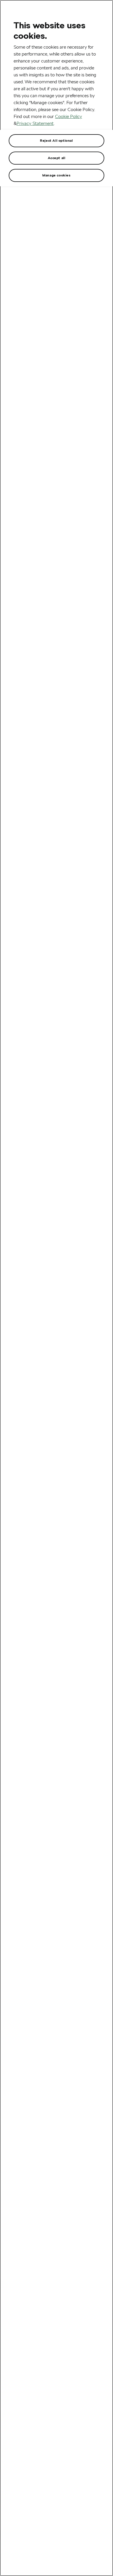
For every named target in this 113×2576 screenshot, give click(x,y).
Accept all (57, 158)
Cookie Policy (69, 116)
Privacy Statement (35, 123)
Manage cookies (56, 175)
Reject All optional (56, 140)
